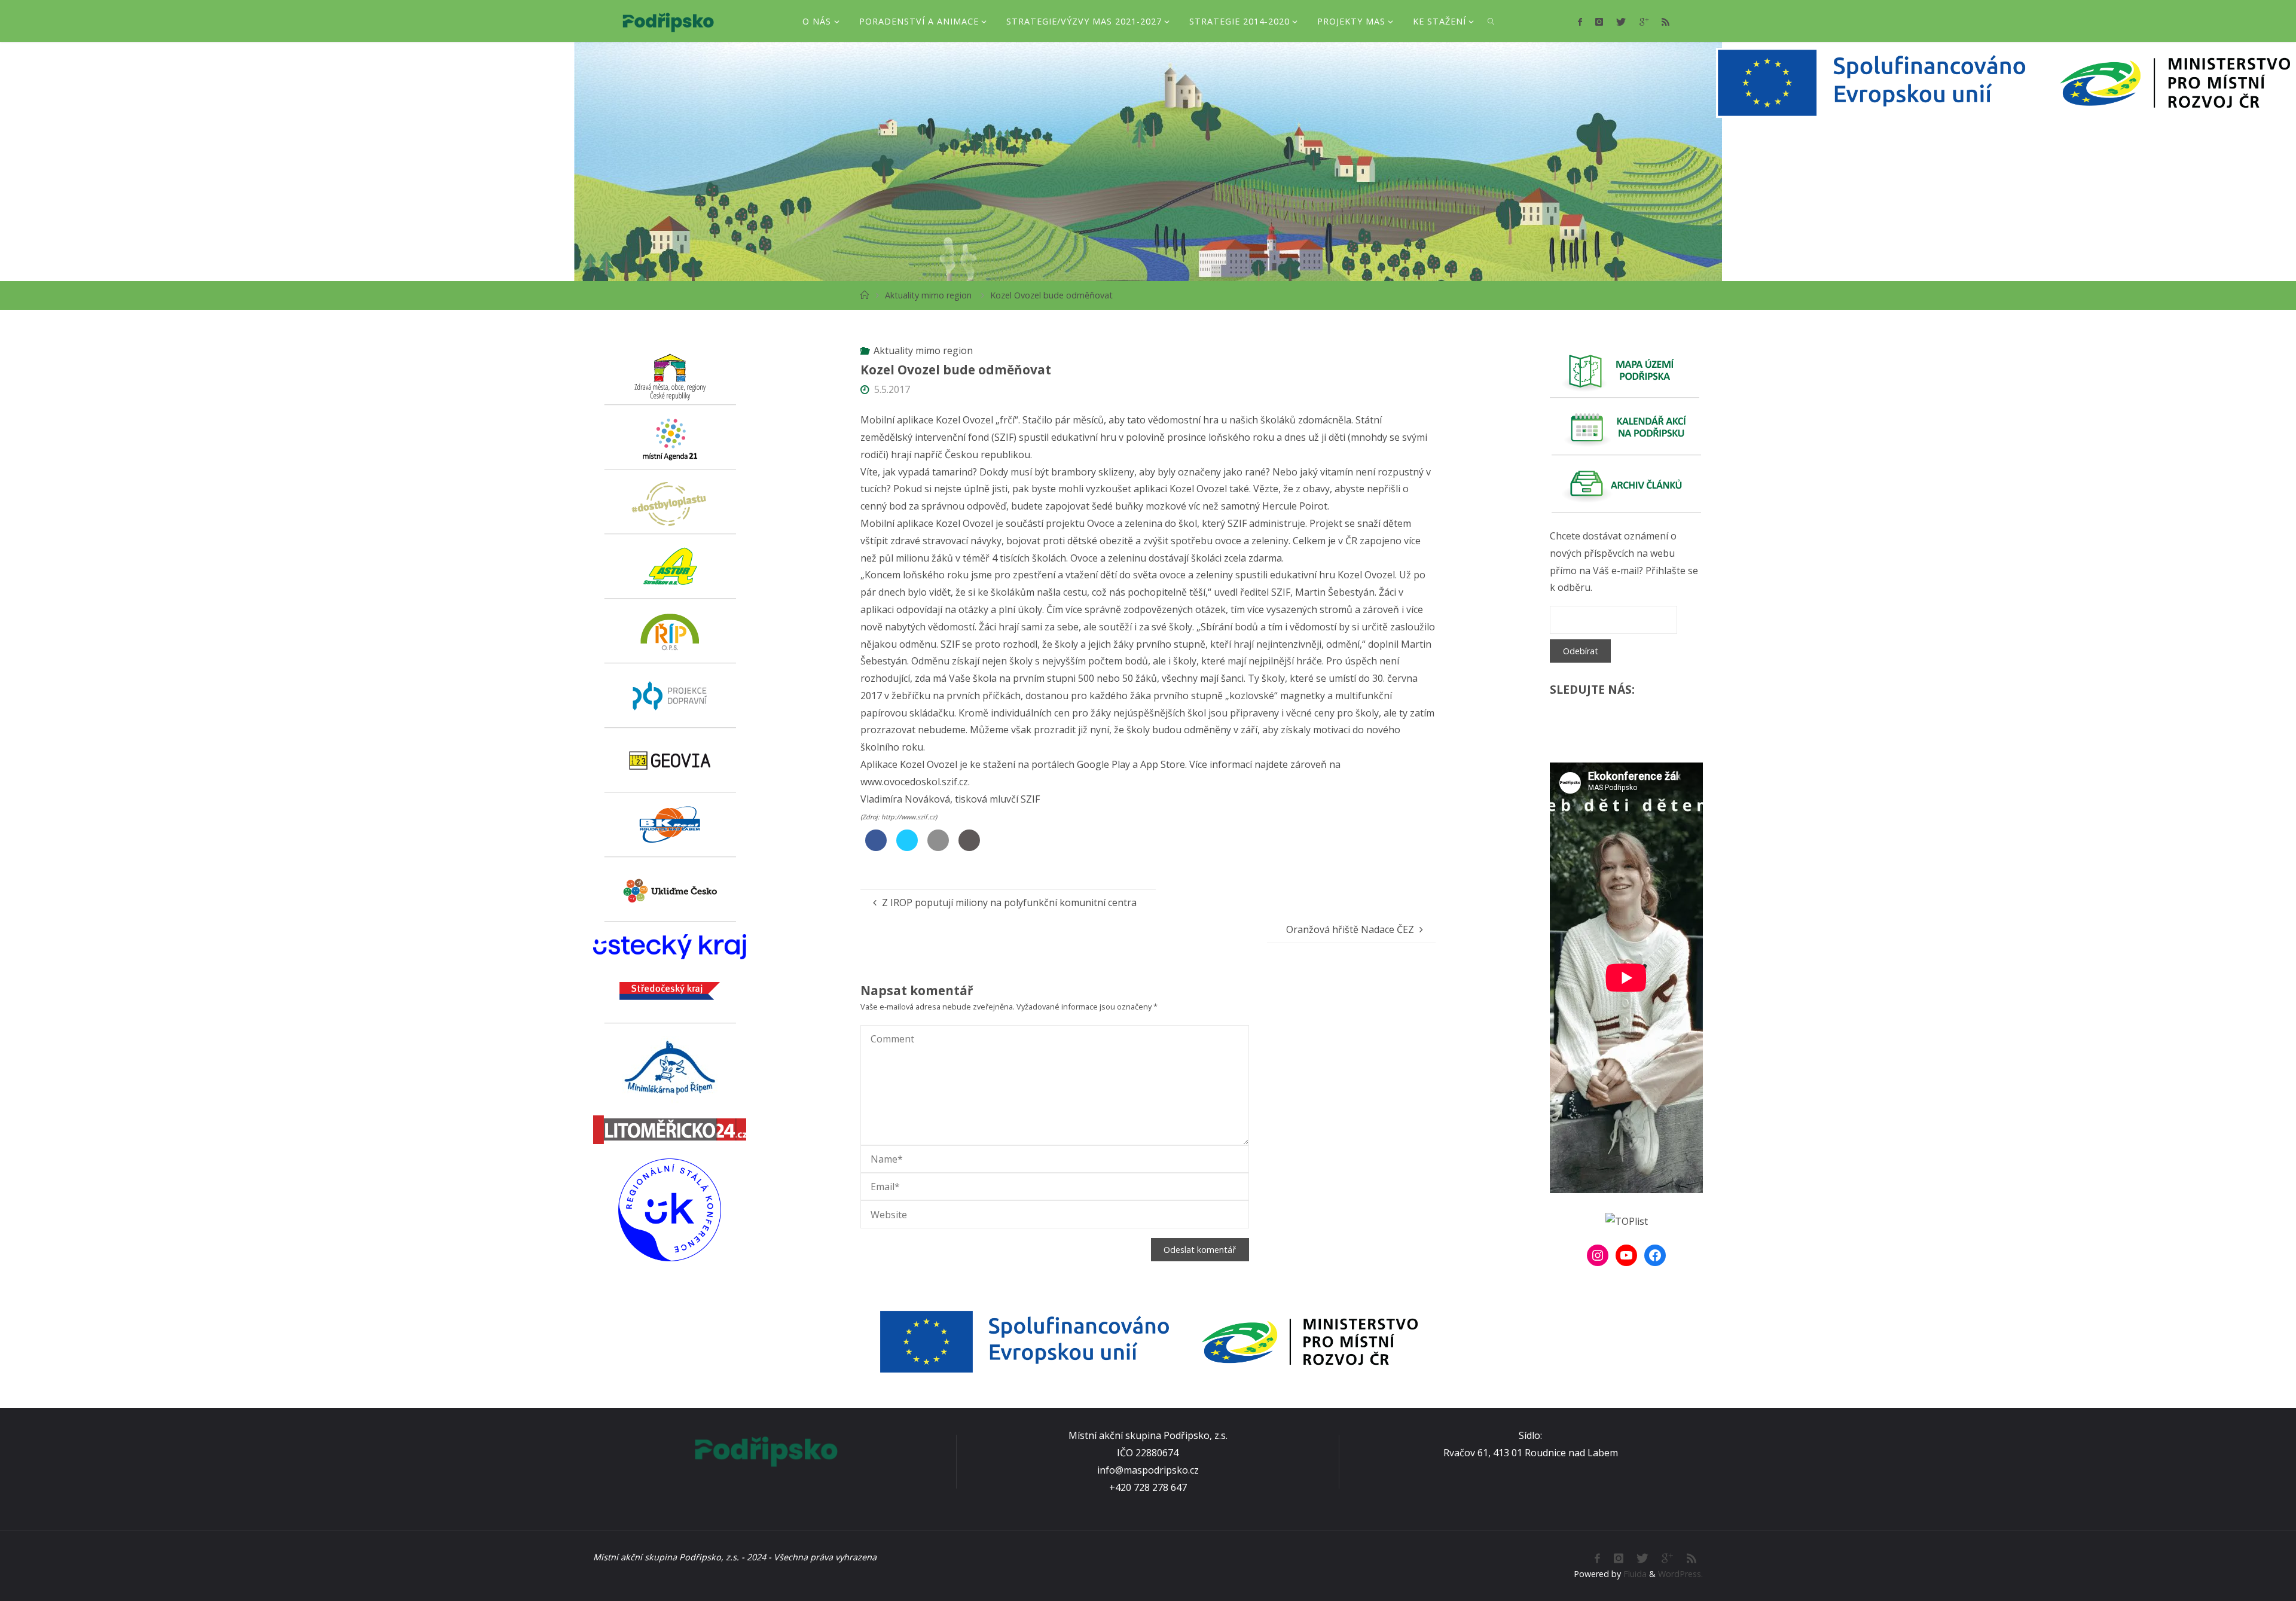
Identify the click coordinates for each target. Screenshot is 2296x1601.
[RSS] (1665, 22)
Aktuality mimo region (928, 295)
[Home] (865, 295)
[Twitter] (1621, 22)
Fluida (1634, 1574)
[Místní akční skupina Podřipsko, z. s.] (668, 21)
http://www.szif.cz (908, 817)
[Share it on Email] (938, 847)
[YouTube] (1626, 1255)
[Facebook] (1579, 22)
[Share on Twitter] (907, 847)
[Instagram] (1599, 22)
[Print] (969, 847)
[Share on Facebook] (876, 847)
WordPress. (1680, 1574)
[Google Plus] (1643, 22)
